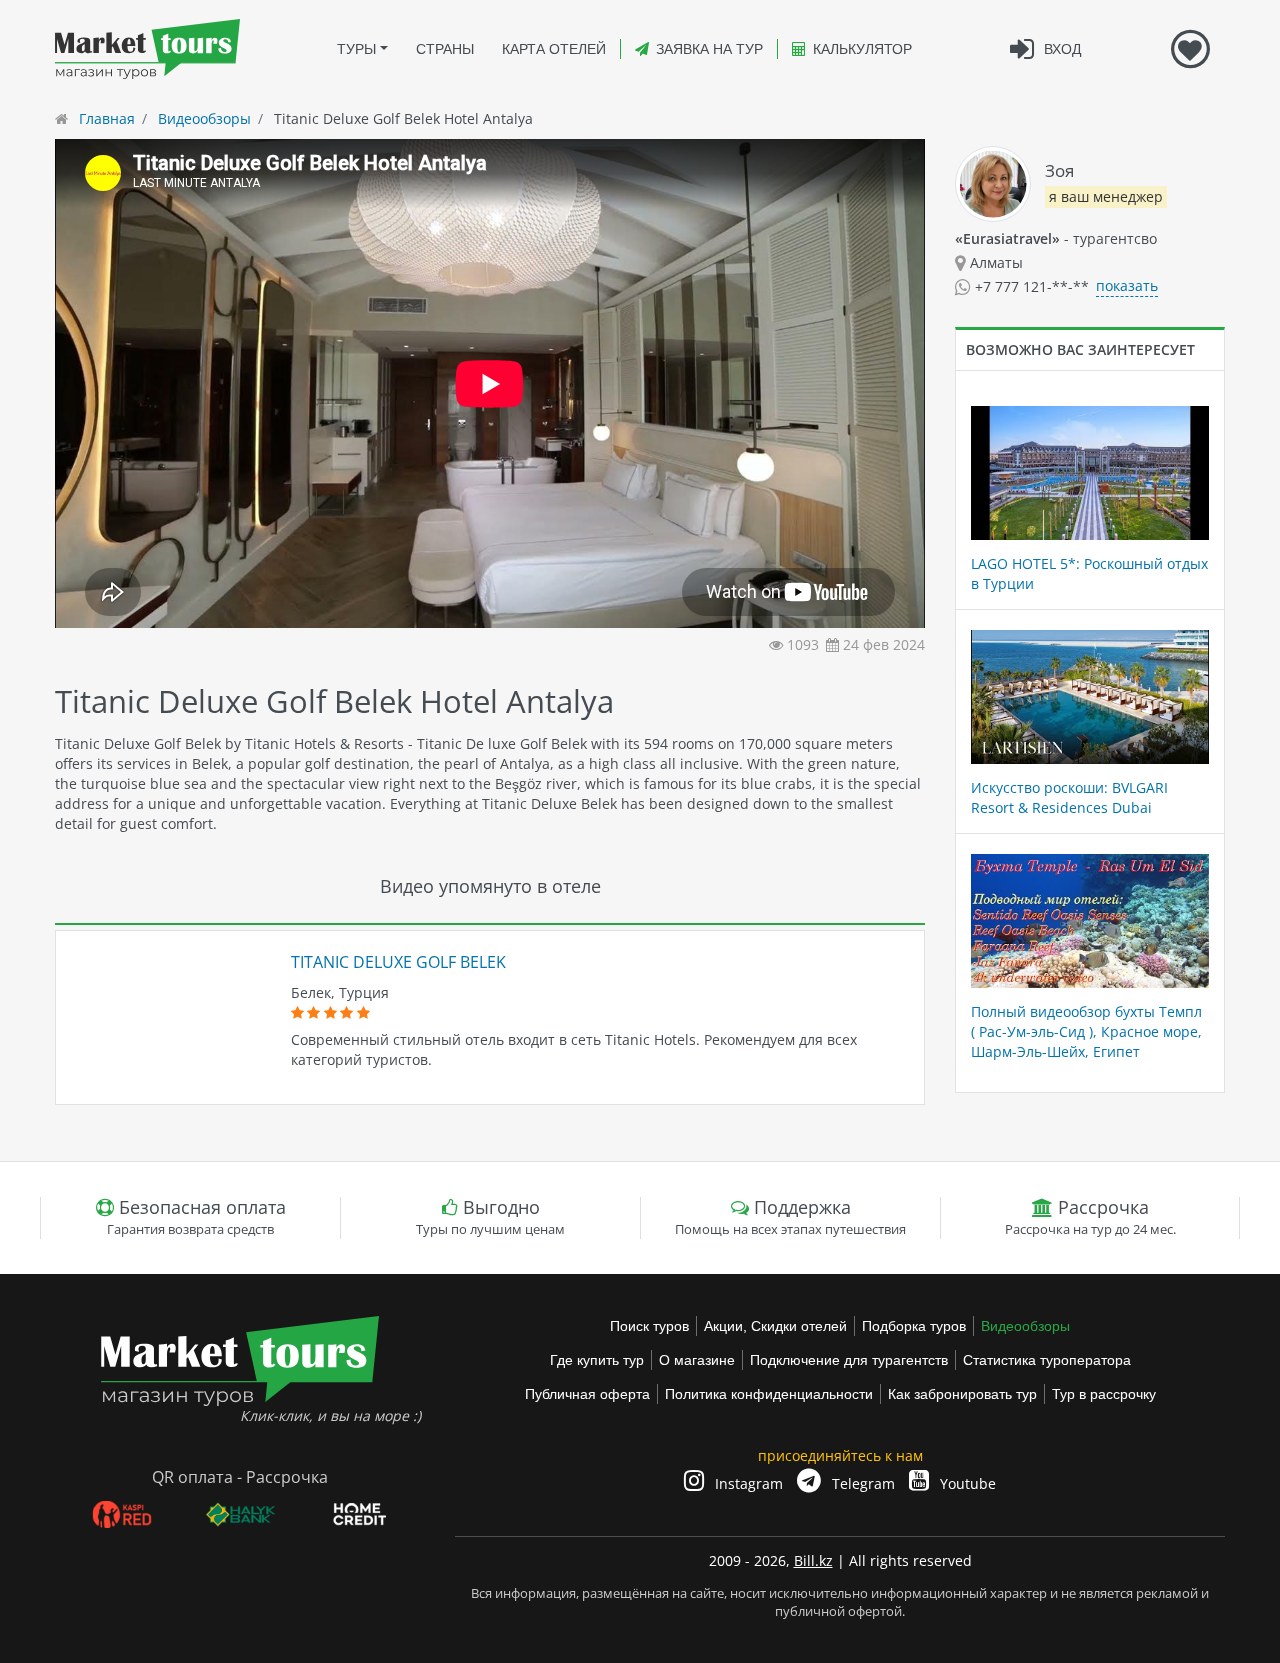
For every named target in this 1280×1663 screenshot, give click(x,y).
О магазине (697, 1360)
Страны (445, 49)
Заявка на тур (709, 49)
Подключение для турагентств (849, 1360)
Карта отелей (554, 49)
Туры (356, 49)
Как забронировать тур (962, 1394)
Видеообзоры (1025, 1326)
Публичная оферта (587, 1394)
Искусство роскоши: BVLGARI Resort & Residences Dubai (1069, 797)
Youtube (966, 1483)
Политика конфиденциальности (769, 1394)
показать (1127, 285)
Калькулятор (862, 49)
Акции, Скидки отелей (775, 1326)
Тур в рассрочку (1104, 1394)
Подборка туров (914, 1326)
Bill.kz (813, 1560)
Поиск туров (649, 1326)
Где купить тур (597, 1360)
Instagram (747, 1483)
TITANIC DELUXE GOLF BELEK (398, 962)
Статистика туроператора (1047, 1360)
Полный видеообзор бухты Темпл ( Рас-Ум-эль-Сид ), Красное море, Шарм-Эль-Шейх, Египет (1086, 1031)
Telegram (861, 1483)
